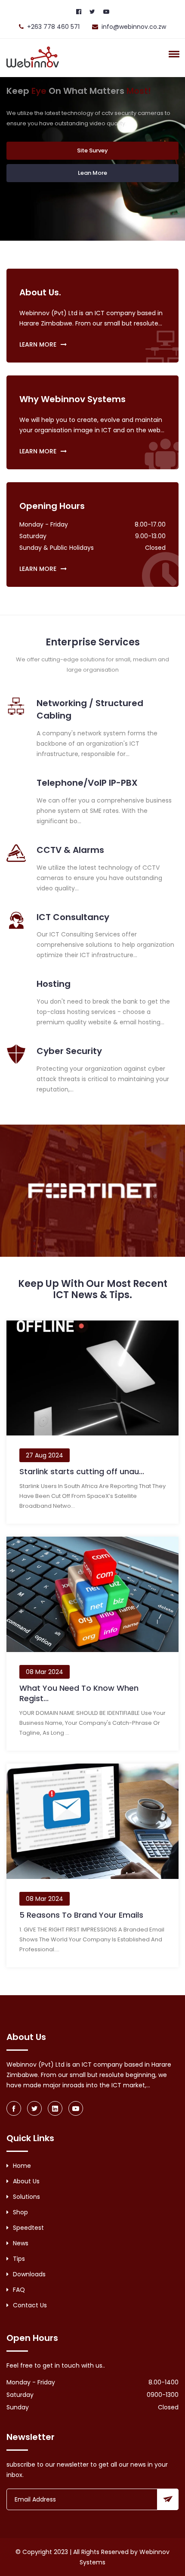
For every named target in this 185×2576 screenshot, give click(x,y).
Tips (19, 2259)
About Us (26, 2181)
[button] (173, 54)
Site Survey (92, 150)
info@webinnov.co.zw (134, 27)
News (21, 2243)
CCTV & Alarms (70, 850)
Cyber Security (69, 1051)
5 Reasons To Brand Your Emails (81, 1915)
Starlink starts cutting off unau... (82, 1471)
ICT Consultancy (73, 917)
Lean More (92, 173)
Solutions (26, 2197)
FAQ (19, 2290)
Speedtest (28, 2228)
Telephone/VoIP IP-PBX (87, 783)
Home (22, 2166)
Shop (20, 2212)
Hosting (54, 984)
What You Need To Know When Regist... (79, 1693)
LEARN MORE (38, 344)
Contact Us (30, 2305)
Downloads (29, 2274)
